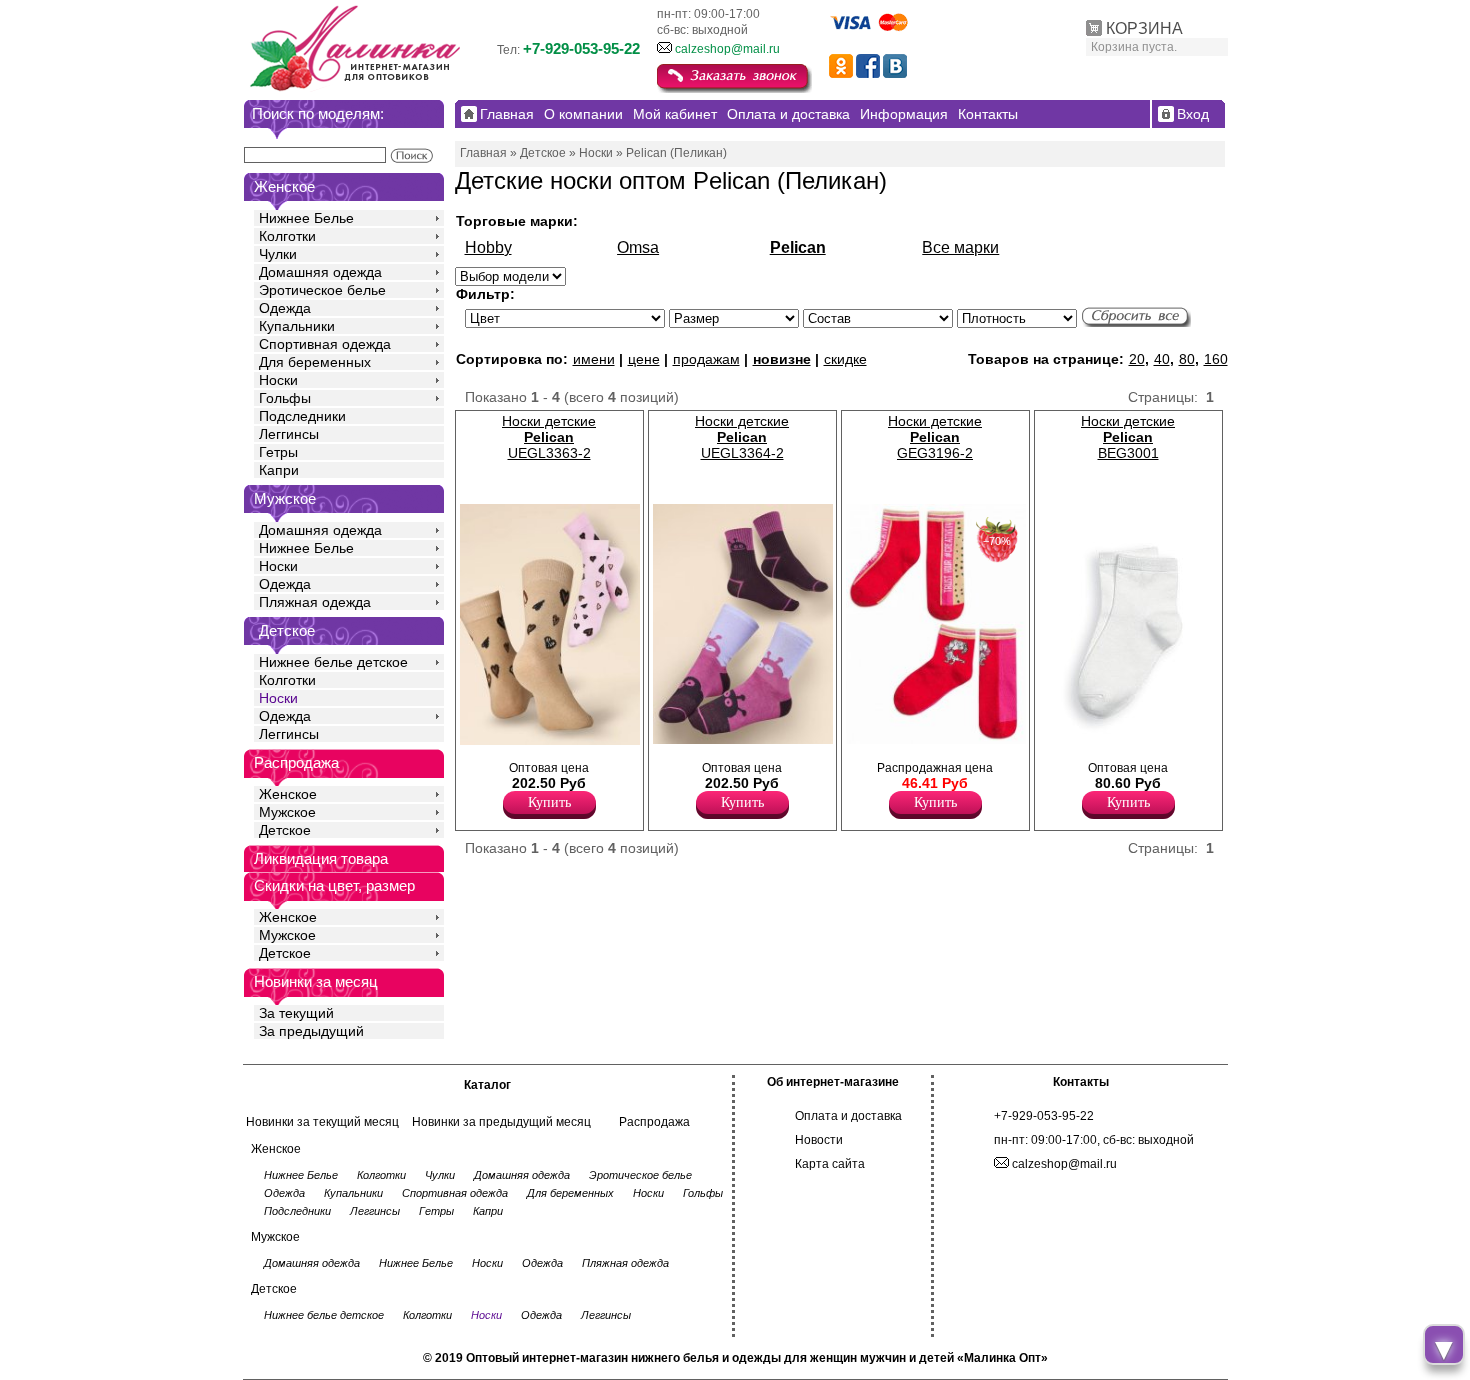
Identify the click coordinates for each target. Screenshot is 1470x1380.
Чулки (278, 254)
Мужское (287, 812)
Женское (288, 794)
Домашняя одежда (320, 272)
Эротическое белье (322, 290)
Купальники (297, 326)
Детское (287, 630)
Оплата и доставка (848, 1116)
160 (1216, 359)
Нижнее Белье (306, 218)
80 (1187, 359)
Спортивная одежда (325, 344)
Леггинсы (289, 434)
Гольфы (285, 398)
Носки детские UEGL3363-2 (549, 437)
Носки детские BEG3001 (1128, 437)
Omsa (638, 247)
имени (594, 359)
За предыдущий (311, 1031)
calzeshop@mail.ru (727, 49)
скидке (845, 359)
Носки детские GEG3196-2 (935, 437)
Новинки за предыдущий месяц (501, 1122)
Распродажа (654, 1122)
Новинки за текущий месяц (322, 1122)
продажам (706, 359)
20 (1137, 359)
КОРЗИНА (1144, 28)
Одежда (285, 308)
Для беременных (315, 362)
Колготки (287, 236)
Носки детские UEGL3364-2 (742, 437)
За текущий (296, 1013)
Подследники (302, 416)
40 (1162, 359)
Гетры (278, 452)
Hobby (488, 247)
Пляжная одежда (315, 602)
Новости (819, 1140)
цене (644, 359)
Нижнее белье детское (333, 662)
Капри (279, 470)
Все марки (960, 247)
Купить (549, 802)
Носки (278, 380)
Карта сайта (830, 1164)
